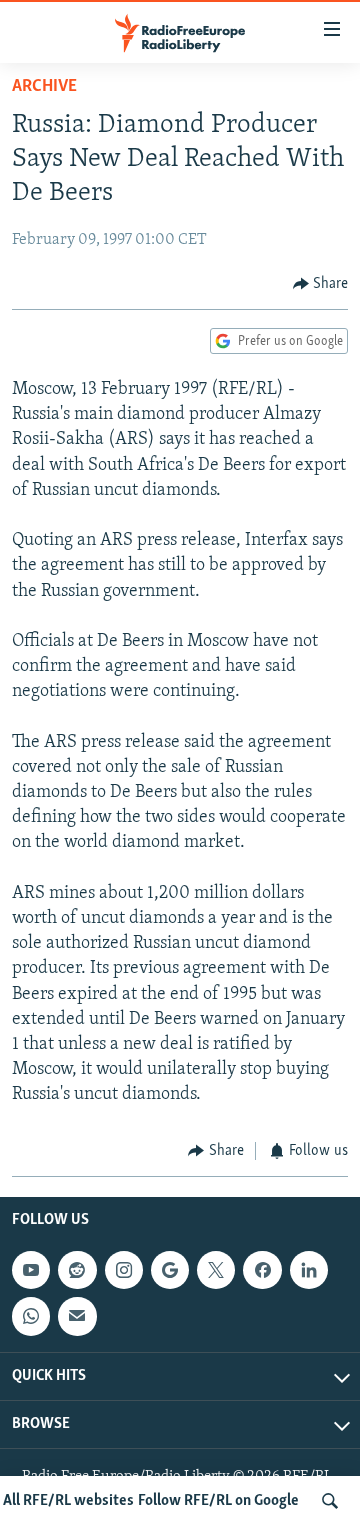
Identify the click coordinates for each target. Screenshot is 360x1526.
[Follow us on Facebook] (262, 1270)
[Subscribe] (77, 1316)
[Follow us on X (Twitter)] (216, 1270)
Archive (44, 87)
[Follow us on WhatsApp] (31, 1316)
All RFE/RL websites (68, 1501)
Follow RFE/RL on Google (218, 1501)
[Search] (330, 1501)
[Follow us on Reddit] (77, 1270)
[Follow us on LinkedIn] (309, 1270)
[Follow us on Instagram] (124, 1270)
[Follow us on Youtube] (31, 1270)
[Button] (321, 284)
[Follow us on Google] (170, 1270)
